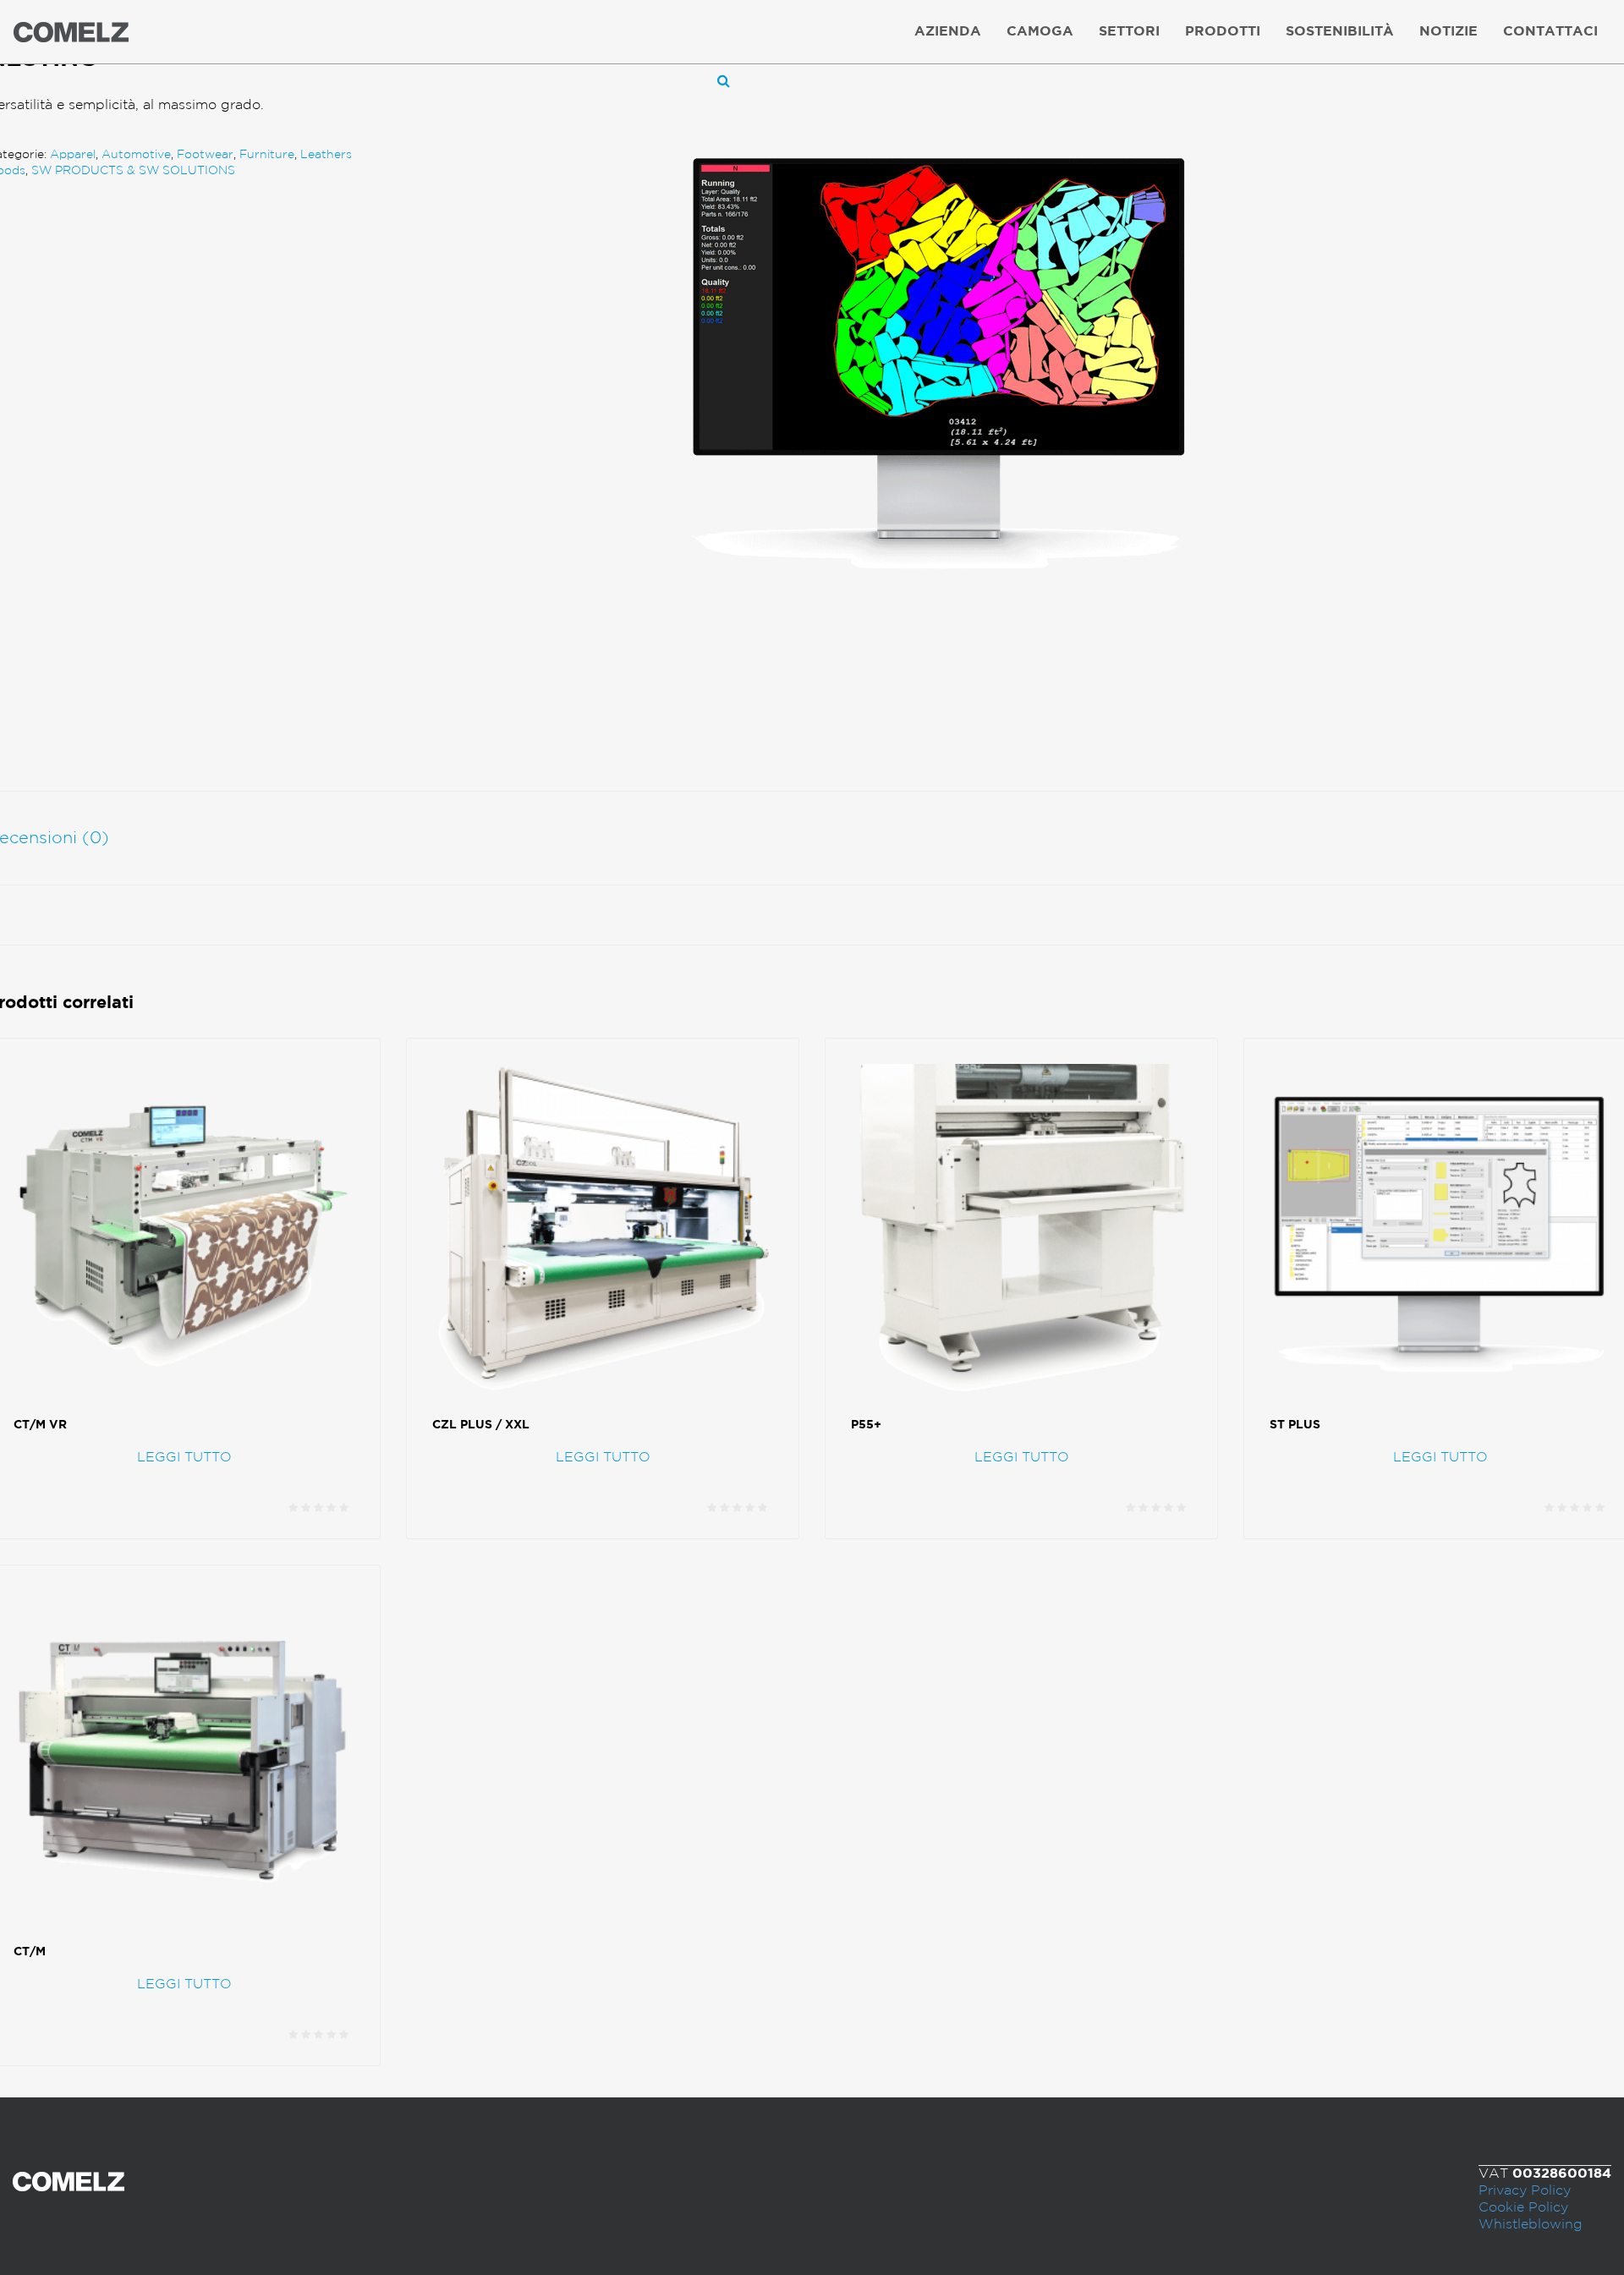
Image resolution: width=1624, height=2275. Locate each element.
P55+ (866, 1425)
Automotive (136, 155)
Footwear (205, 155)
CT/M (30, 1952)
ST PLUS (1295, 1425)
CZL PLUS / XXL (481, 1425)
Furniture (267, 155)
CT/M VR (40, 1425)
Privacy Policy (1525, 2191)
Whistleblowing (1531, 2225)
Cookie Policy (1523, 2208)
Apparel (73, 155)
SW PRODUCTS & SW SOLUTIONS (133, 171)
